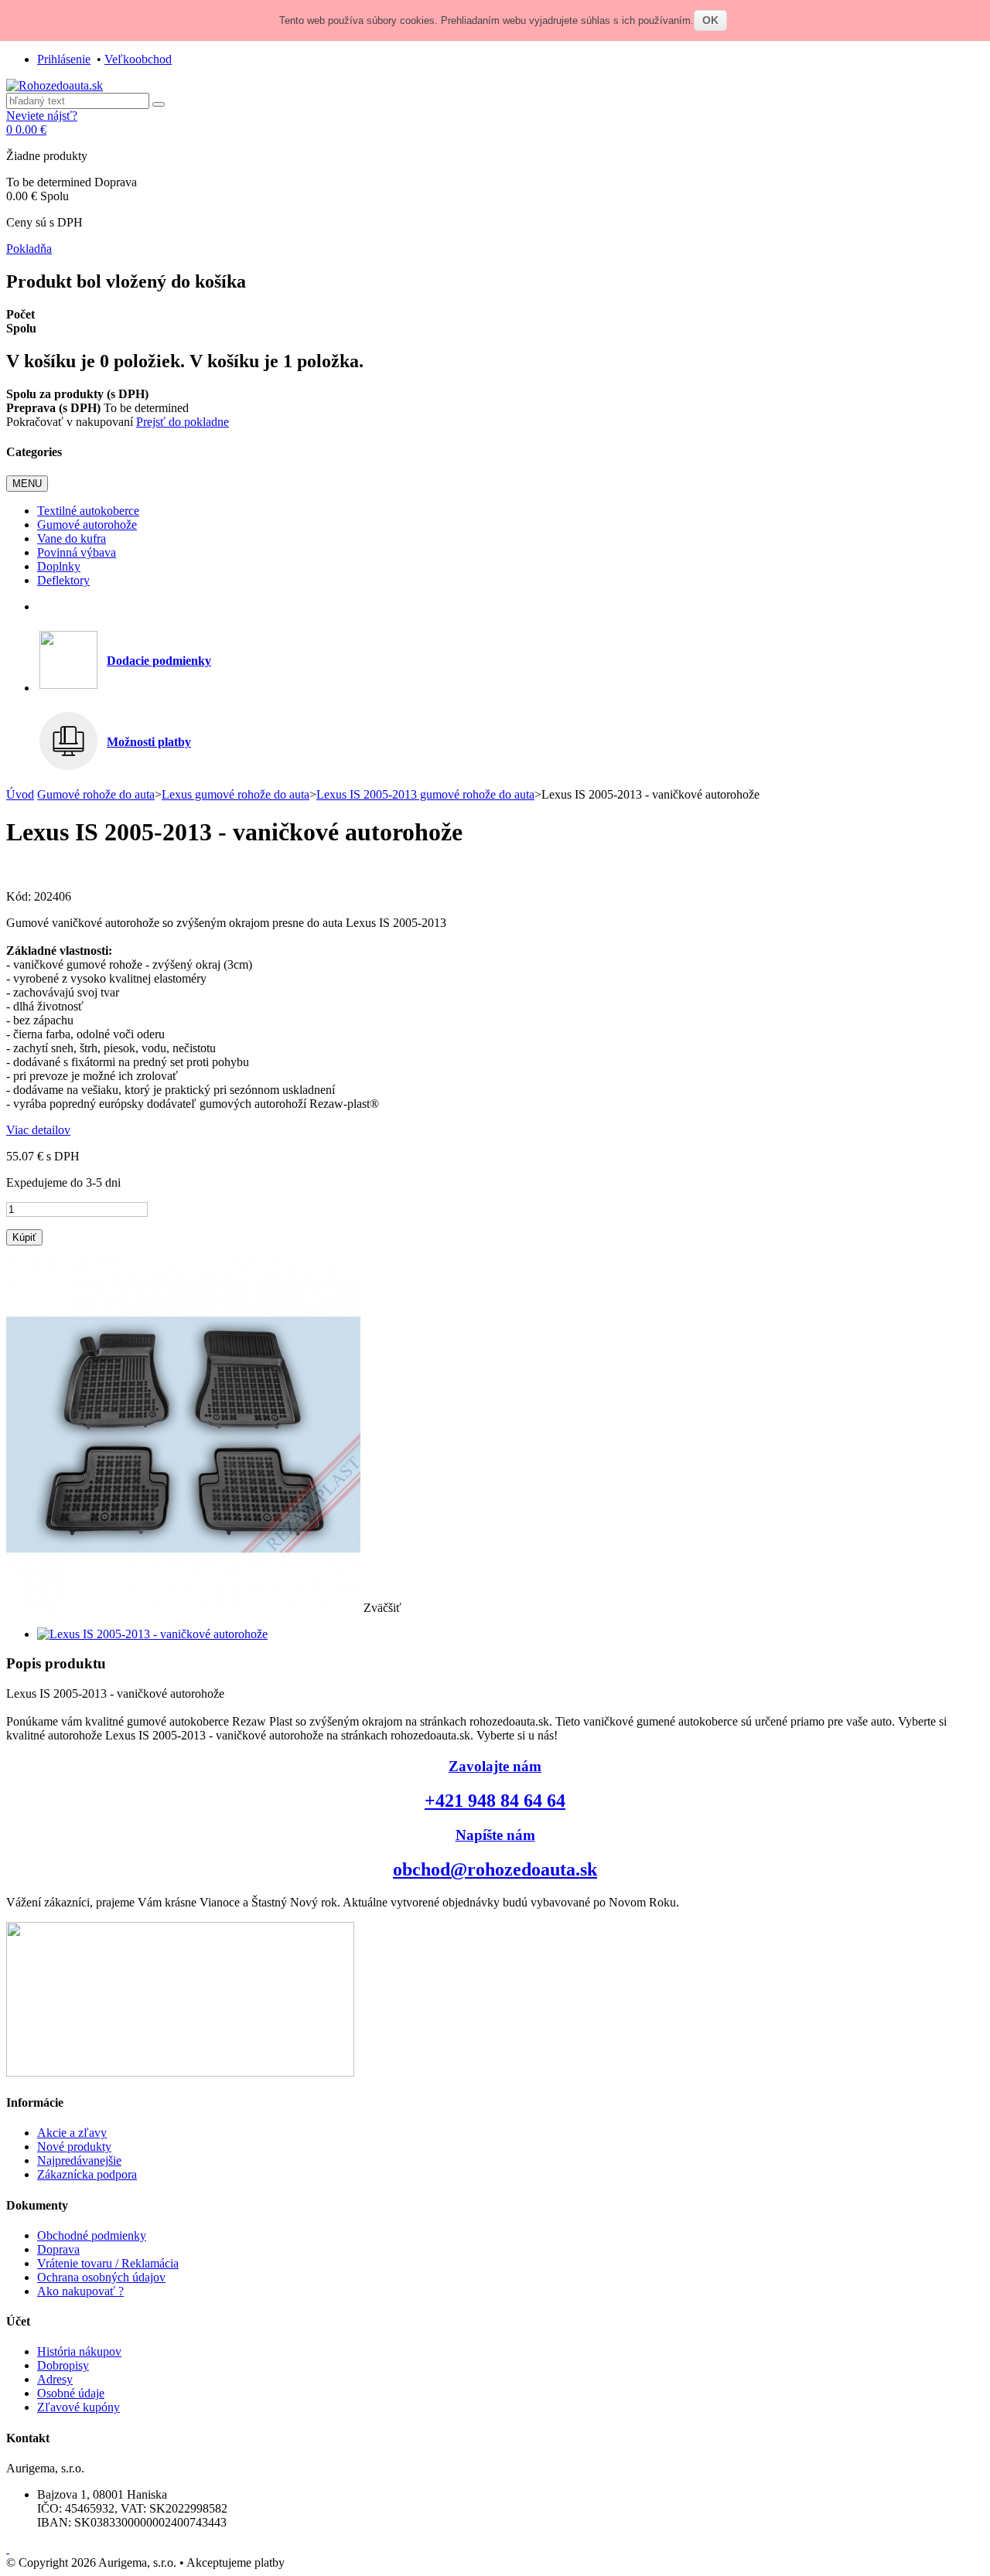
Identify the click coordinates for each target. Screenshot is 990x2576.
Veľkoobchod (138, 59)
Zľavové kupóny (79, 2407)
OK (710, 20)
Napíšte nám (495, 1835)
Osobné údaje (71, 2393)
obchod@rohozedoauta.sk (495, 1869)
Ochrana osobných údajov (101, 2277)
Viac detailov (38, 1130)
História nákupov (79, 2351)
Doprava (58, 2249)
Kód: (20, 896)
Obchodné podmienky (92, 2235)
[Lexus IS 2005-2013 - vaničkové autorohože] (152, 1634)
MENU (27, 484)
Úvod (20, 794)
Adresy (55, 2379)
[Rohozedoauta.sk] (55, 85)
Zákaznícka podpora (87, 2174)
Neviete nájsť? (42, 116)
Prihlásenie (64, 59)
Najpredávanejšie (79, 2160)
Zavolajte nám (495, 1766)
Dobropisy (63, 2365)
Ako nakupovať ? (80, 2291)
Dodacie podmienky (159, 661)
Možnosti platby (149, 742)
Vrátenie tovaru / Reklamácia (108, 2263)
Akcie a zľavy (72, 2133)
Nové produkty (74, 2147)
